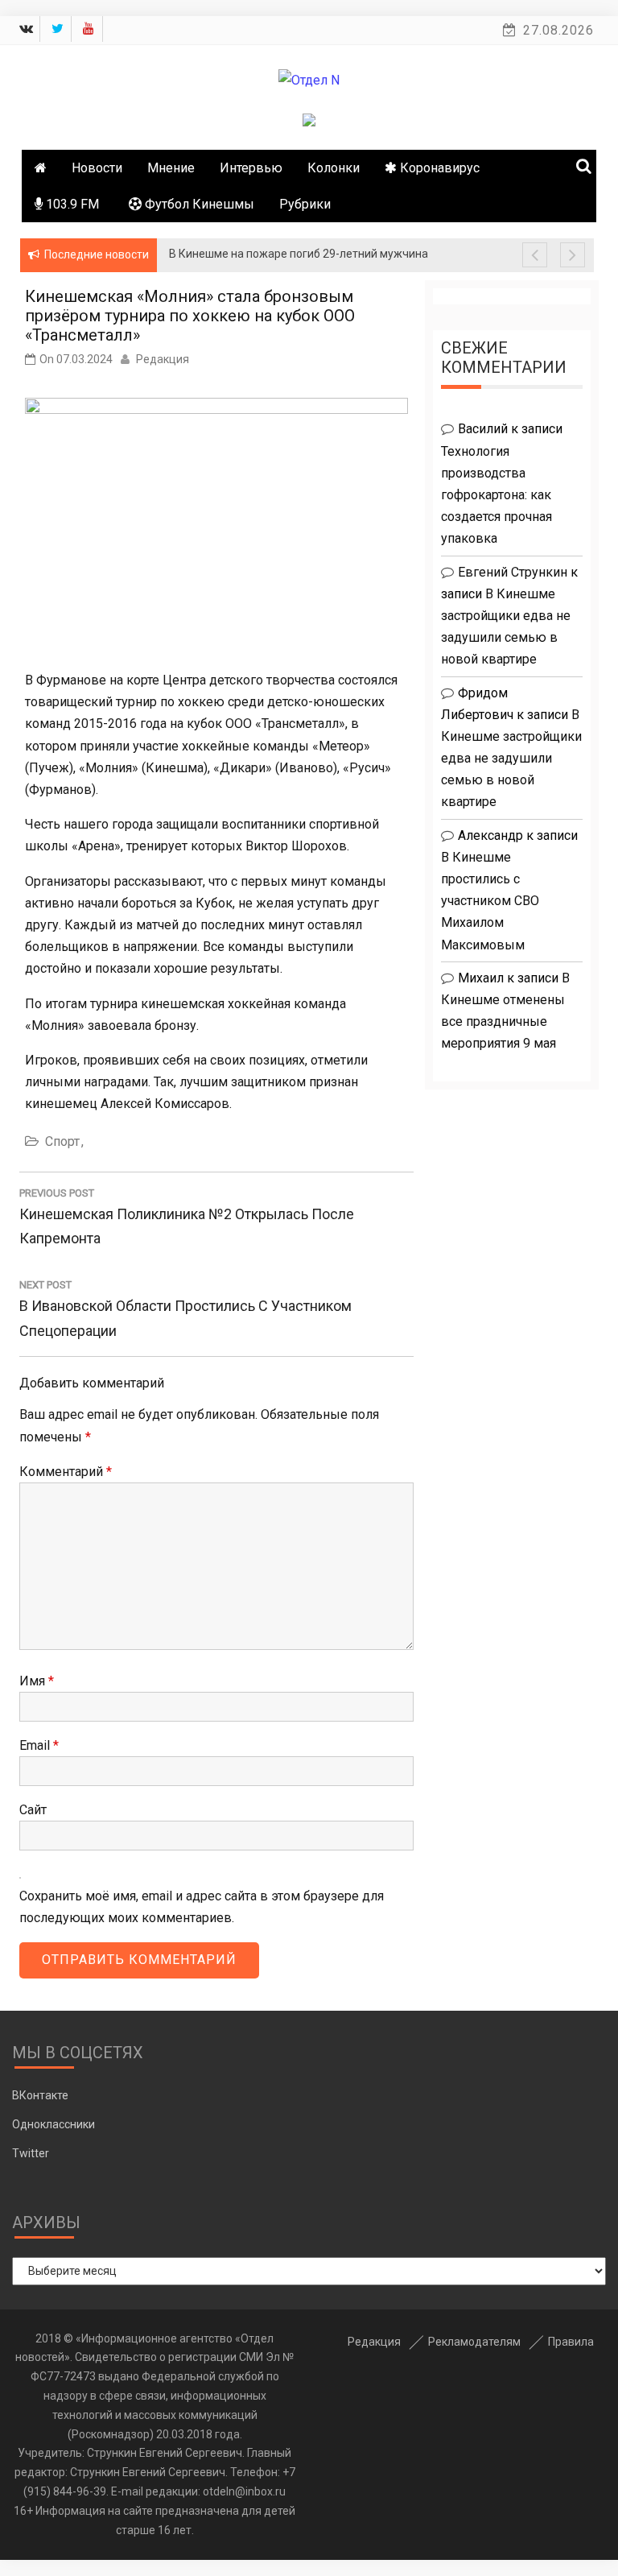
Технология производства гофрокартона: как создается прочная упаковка (496, 495)
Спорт (62, 1141)
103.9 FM (71, 204)
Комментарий (66, 1472)
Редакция (163, 359)
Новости (97, 168)
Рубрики (305, 204)
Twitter (31, 2153)
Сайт (33, 1810)
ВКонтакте (40, 2095)
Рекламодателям (474, 2342)
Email (39, 1745)
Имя (37, 1681)
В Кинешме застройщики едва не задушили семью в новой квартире (511, 759)
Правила (571, 2342)
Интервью (251, 168)
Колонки (334, 168)
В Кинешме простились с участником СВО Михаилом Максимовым (490, 901)
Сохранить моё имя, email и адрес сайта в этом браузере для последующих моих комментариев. (202, 1907)
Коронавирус (438, 168)
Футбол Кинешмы (198, 204)
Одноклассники (54, 2124)
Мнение (171, 168)
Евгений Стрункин (513, 572)
